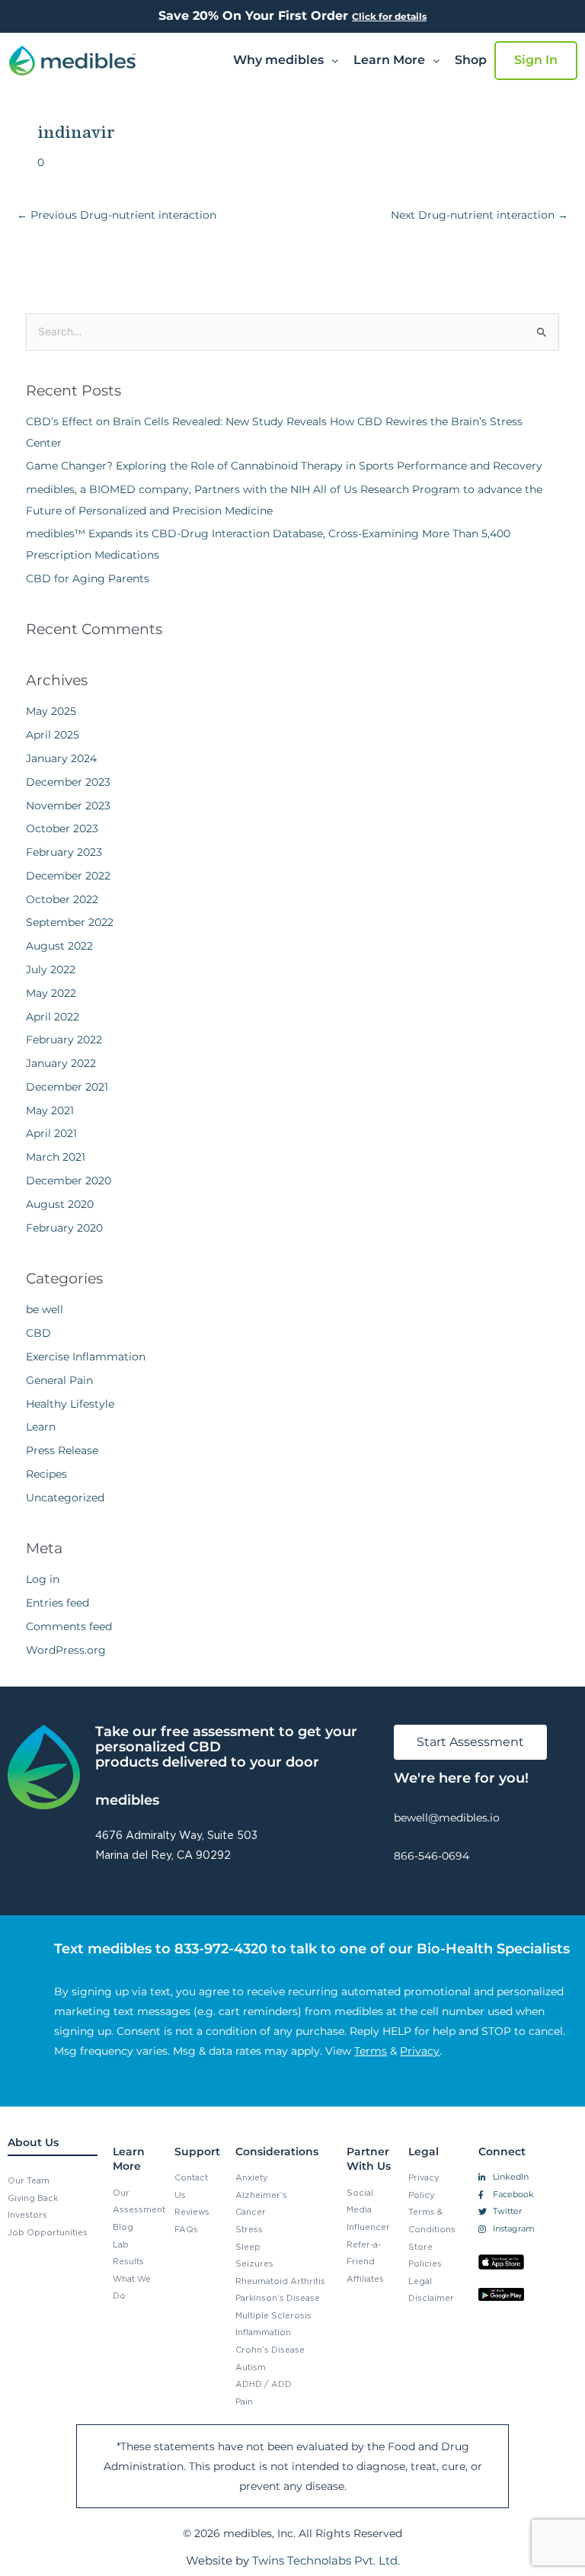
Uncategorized (65, 1498)
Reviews (192, 2212)
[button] (286, 60)
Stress (249, 2229)
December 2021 (67, 1087)
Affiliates (365, 2279)
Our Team (29, 2180)
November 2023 (68, 806)
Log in (43, 1579)
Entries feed (58, 1603)
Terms (371, 2051)
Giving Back (33, 2198)
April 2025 (53, 735)
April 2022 (53, 1017)
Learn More (389, 60)
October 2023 (62, 828)
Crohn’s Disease (270, 2350)
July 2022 (51, 969)
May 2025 (51, 711)
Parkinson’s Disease (278, 2298)
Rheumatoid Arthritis (280, 2281)
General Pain (59, 1380)
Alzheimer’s (261, 2195)
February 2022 (64, 1040)
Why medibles (278, 60)
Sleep (248, 2247)
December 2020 (69, 1181)
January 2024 (61, 758)
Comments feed (69, 1626)
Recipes (46, 1474)
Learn (41, 1427)
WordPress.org (66, 1650)
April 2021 (51, 1133)
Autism (251, 2367)
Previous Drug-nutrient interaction (117, 215)
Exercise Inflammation (86, 1357)
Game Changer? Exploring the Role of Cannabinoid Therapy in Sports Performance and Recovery (284, 466)
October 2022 (62, 899)
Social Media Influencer (368, 2210)
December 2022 (68, 876)
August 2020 (60, 1204)
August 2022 (59, 946)
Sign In (536, 60)
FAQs (186, 2229)
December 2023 (68, 782)
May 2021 (50, 1110)
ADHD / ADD (264, 2384)
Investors (27, 2215)
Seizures (254, 2264)
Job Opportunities (48, 2232)
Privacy (420, 2051)
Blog (123, 2227)
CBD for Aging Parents (88, 578)
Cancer (251, 2212)
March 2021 (56, 1157)
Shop (471, 60)
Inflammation (263, 2332)
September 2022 (70, 922)
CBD (38, 1333)
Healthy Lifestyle (70, 1404)
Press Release (62, 1450)
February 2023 (64, 852)
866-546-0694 (432, 1856)
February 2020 (64, 1228)
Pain (244, 2401)
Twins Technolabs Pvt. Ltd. (326, 2560)
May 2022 (51, 993)
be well (45, 1309)
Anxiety (252, 2177)
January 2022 (61, 1063)
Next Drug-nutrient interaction (480, 215)
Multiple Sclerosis (273, 2315)
